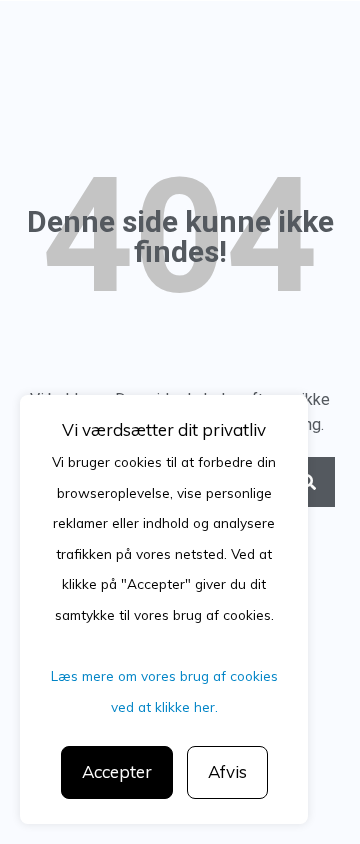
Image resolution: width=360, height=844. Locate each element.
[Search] (309, 482)
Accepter (117, 771)
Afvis (227, 771)
